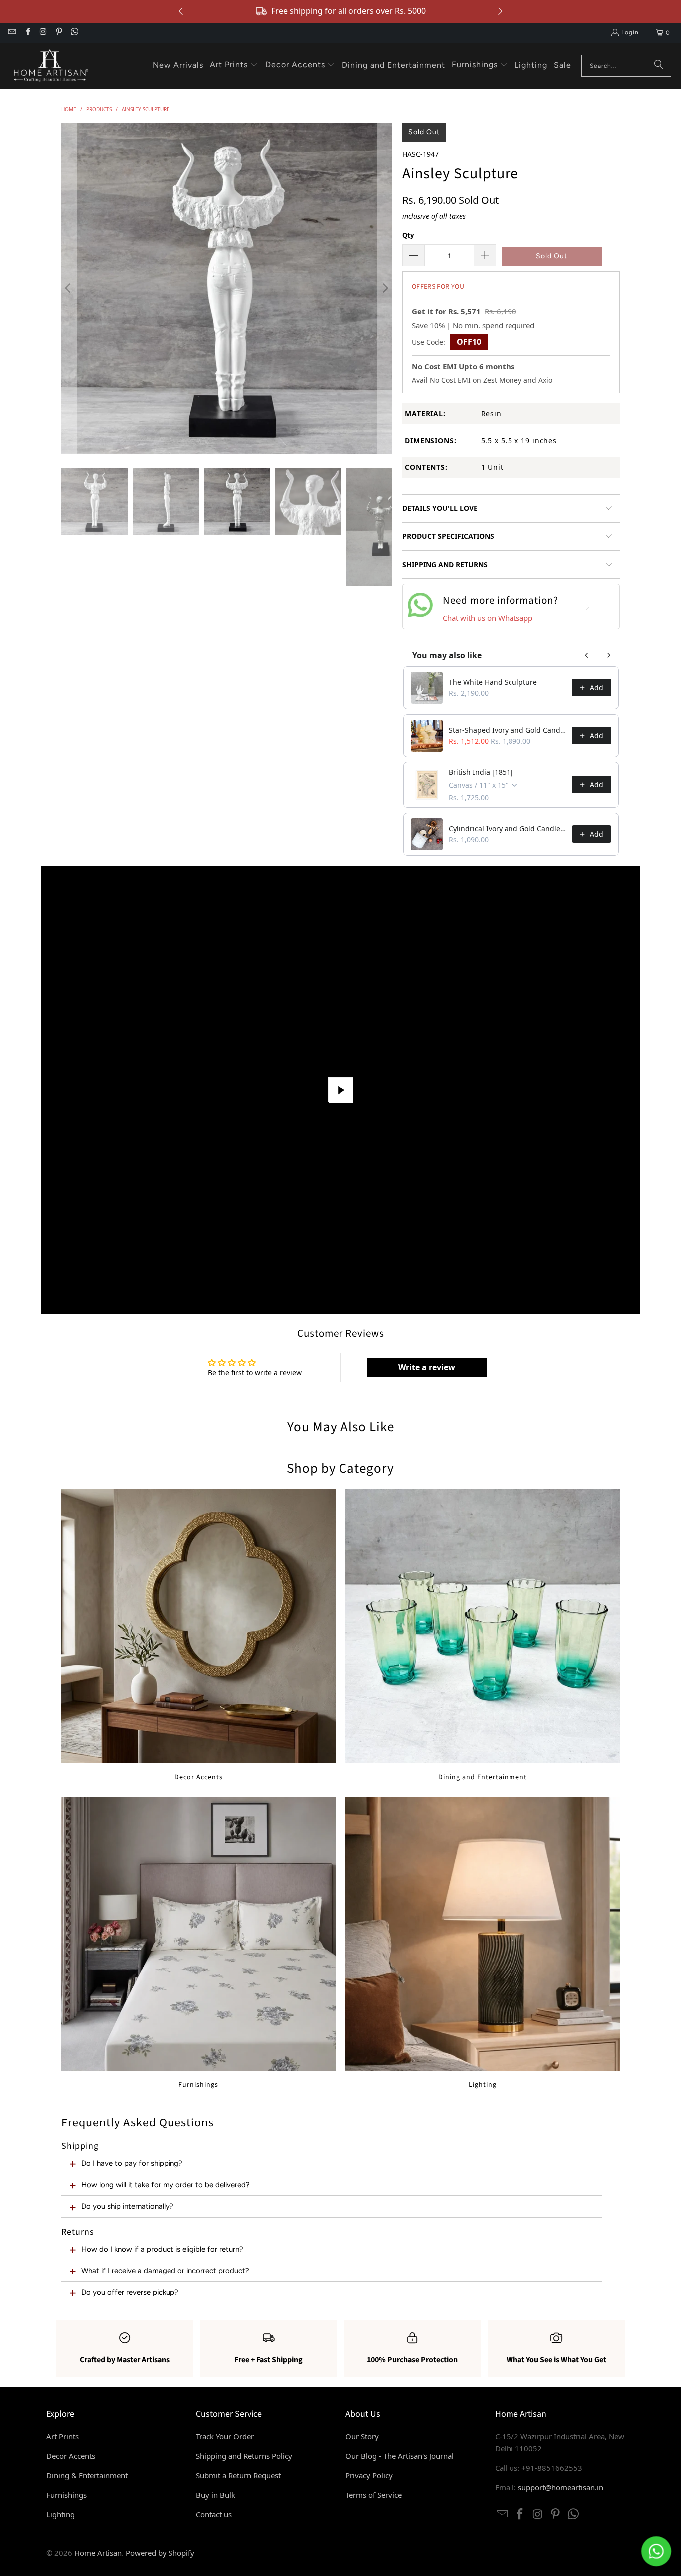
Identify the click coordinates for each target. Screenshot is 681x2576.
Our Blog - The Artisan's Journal (400, 2456)
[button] (234, 65)
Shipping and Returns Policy (244, 2456)
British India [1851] (481, 772)
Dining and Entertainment (483, 1635)
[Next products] (609, 655)
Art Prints (63, 2436)
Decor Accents (198, 1635)
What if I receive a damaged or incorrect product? (165, 2271)
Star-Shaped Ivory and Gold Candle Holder (507, 730)
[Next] (385, 288)
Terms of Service (374, 2495)
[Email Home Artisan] (12, 33)
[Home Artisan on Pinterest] (59, 33)
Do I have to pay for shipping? (132, 2163)
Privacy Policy (369, 2475)
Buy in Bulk (216, 2495)
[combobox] (626, 66)
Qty (408, 235)
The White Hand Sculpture (493, 682)
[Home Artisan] (50, 66)
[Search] (659, 66)
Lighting (483, 1943)
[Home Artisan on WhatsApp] (74, 33)
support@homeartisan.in (561, 2487)
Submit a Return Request (238, 2475)
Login (630, 32)
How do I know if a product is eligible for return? (162, 2249)
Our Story (362, 2436)
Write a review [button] (427, 1367)
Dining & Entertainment (87, 2475)
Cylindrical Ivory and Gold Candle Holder (507, 829)
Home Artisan (98, 2553)
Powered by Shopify (160, 2553)
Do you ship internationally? (127, 2206)
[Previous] (69, 288)
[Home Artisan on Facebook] (27, 33)
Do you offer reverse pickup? (130, 2292)
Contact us (214, 2514)
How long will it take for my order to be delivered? (166, 2185)
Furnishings (198, 1943)
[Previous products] (587, 655)
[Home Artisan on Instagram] (43, 33)
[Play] (227, 288)
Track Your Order (225, 2436)
